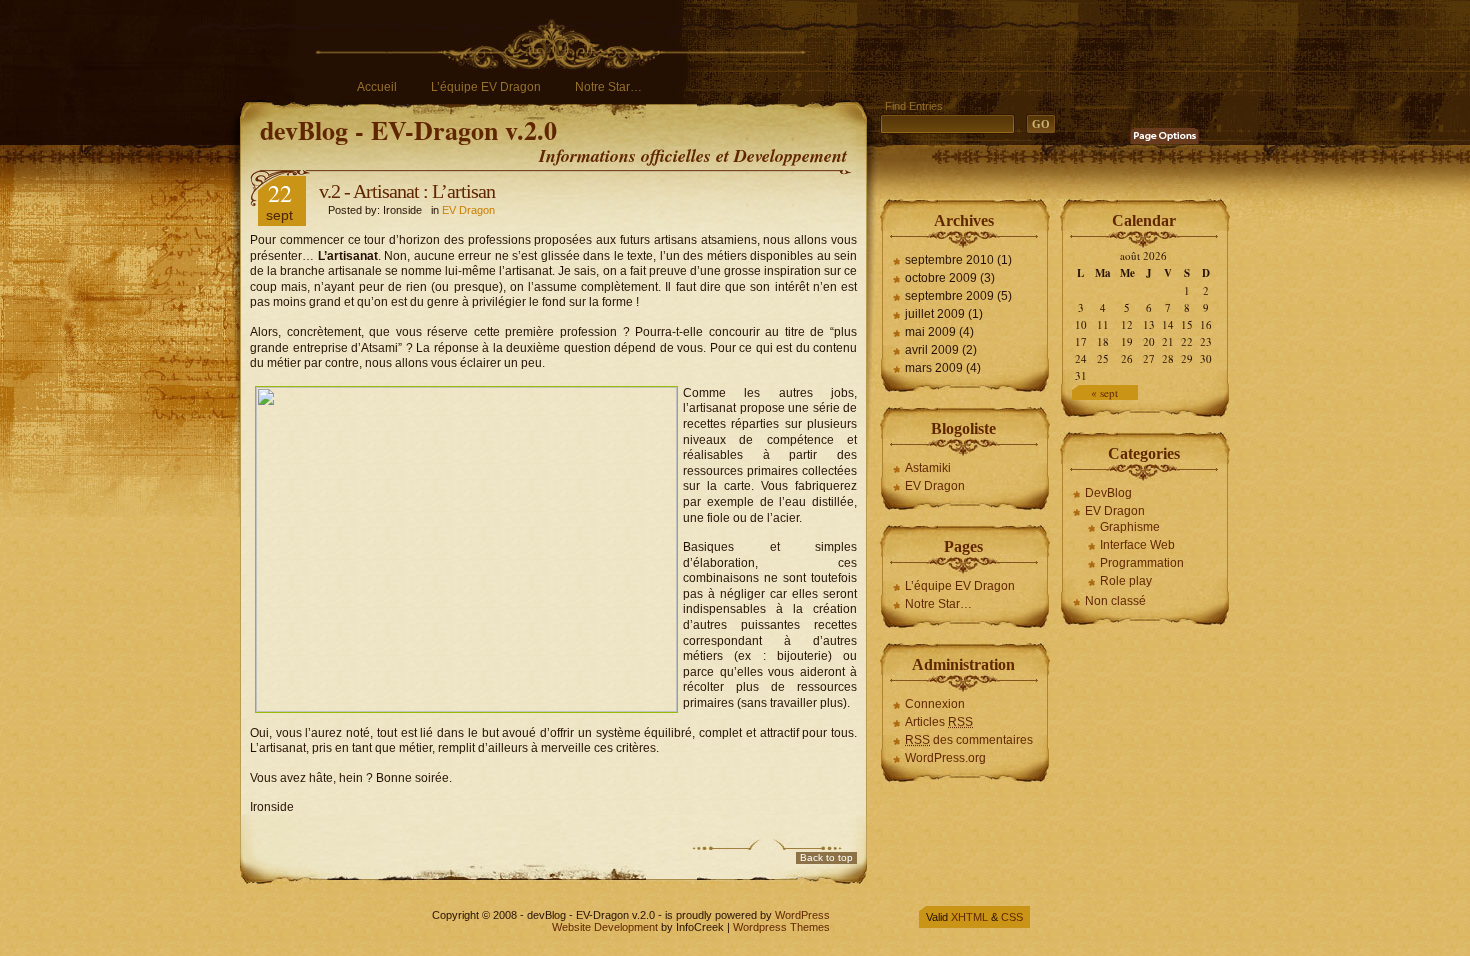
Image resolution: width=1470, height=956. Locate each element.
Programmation (1142, 563)
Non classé (1115, 601)
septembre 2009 (949, 296)
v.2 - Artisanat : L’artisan (407, 191)
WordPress (802, 915)
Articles (939, 722)
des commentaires (969, 740)
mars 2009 (934, 368)
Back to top (826, 857)
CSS (1012, 917)
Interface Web (1137, 545)
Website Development (605, 927)
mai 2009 (930, 332)
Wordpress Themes (781, 927)
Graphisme (1130, 527)
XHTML (969, 917)
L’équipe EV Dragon (486, 87)
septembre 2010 (949, 260)
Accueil (377, 87)
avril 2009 (932, 350)
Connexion (935, 704)
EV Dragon (468, 210)
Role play (1126, 581)
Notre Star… (608, 87)
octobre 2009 (941, 278)
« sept (1104, 392)
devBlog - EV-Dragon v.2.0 (408, 130)
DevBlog (1108, 493)
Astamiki (928, 468)
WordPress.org (945, 758)
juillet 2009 (935, 314)
